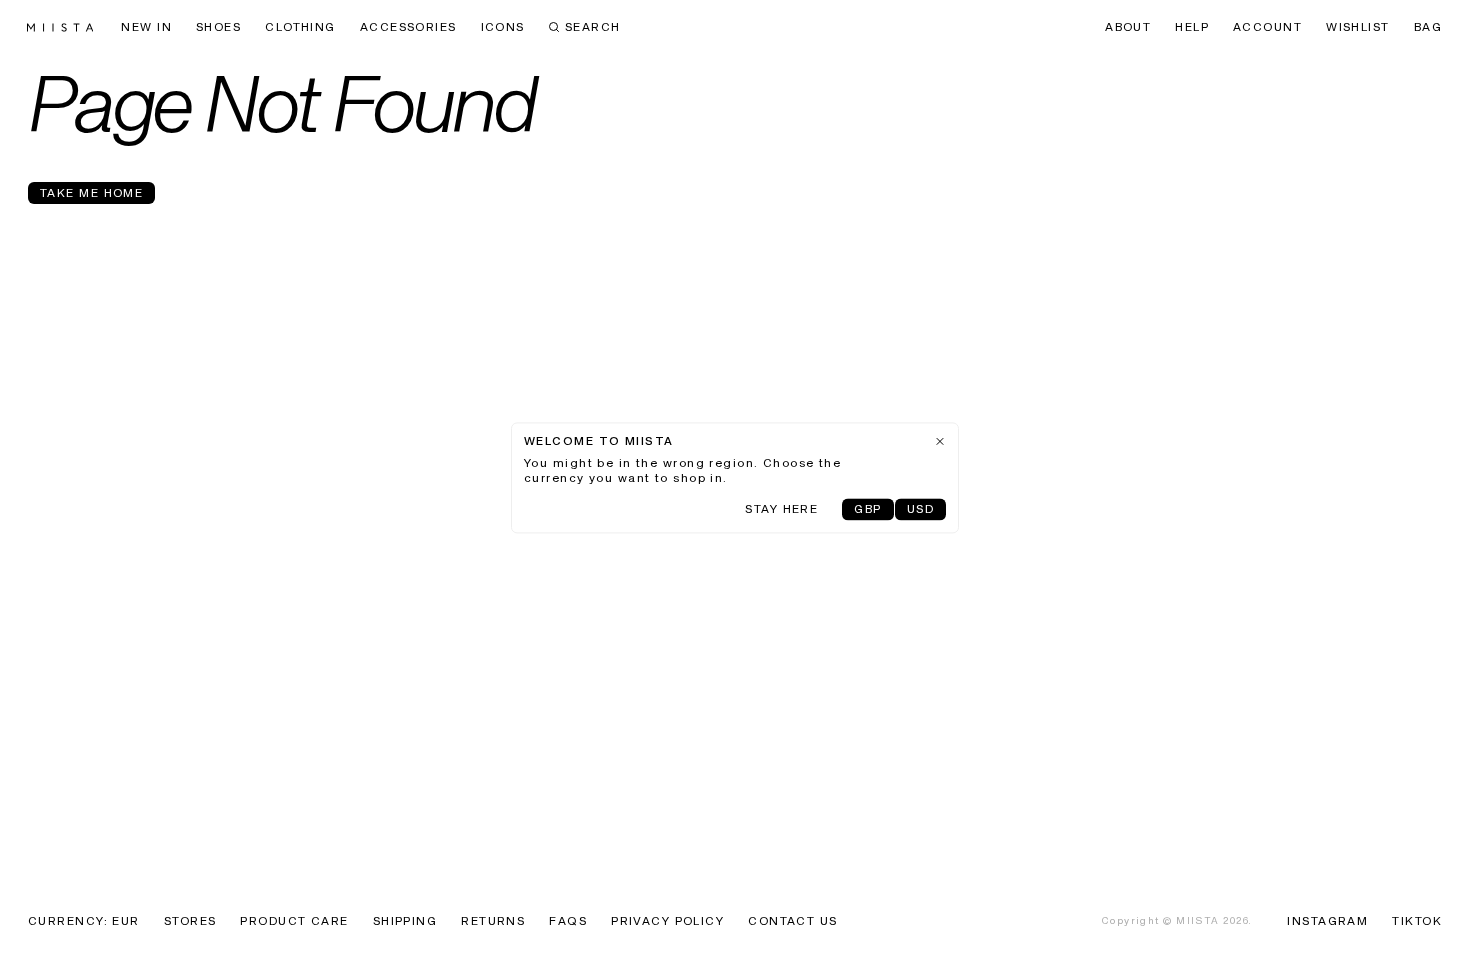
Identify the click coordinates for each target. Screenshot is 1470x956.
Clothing (300, 28)
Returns (493, 922)
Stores (190, 922)
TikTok (1417, 922)
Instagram (1327, 922)
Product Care (294, 922)
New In (146, 28)
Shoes (218, 28)
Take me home (91, 194)
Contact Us (792, 922)
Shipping (405, 922)
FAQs (568, 922)
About (1128, 28)
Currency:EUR (84, 922)
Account (1267, 28)
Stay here (781, 511)
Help (1192, 28)
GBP (867, 511)
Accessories (408, 28)
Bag (1428, 28)
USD (920, 511)
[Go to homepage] (60, 27)
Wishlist (1358, 28)
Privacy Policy (667, 922)
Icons (503, 28)
